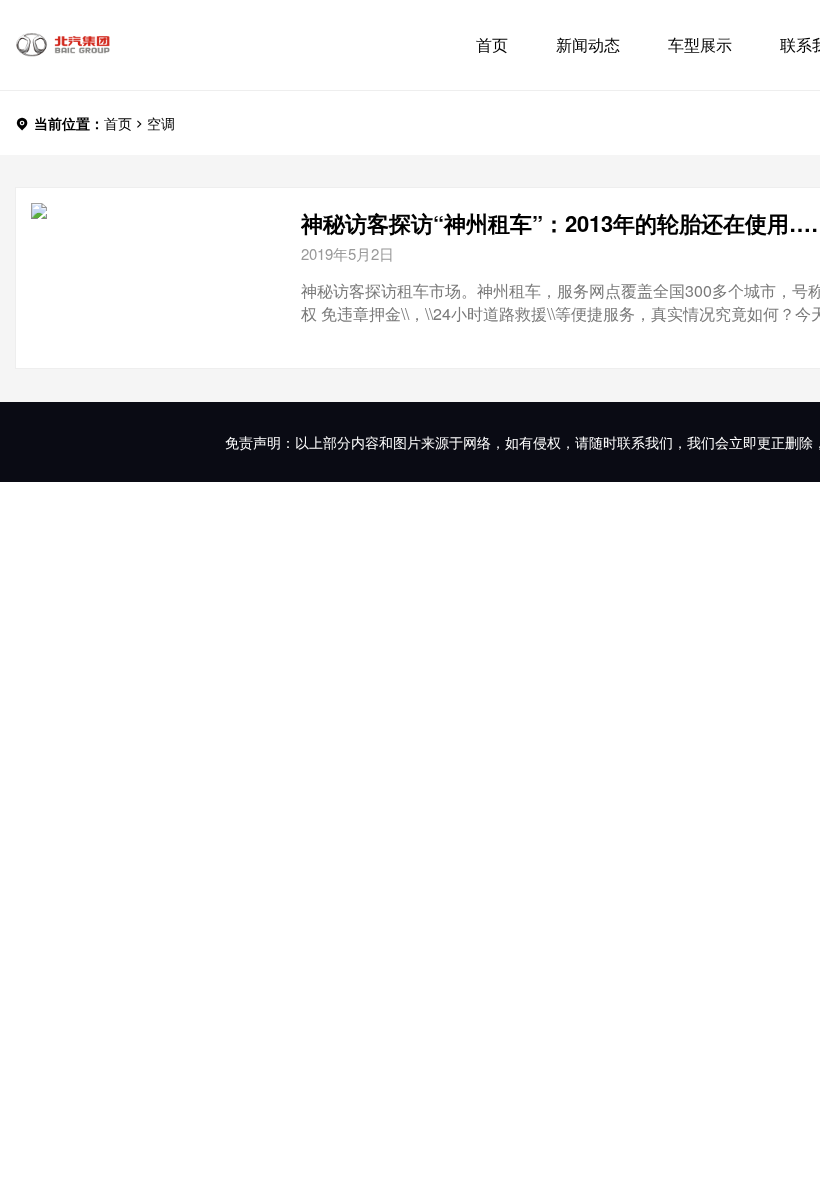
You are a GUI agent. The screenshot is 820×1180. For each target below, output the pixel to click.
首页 (492, 44)
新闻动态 (588, 44)
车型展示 (700, 44)
